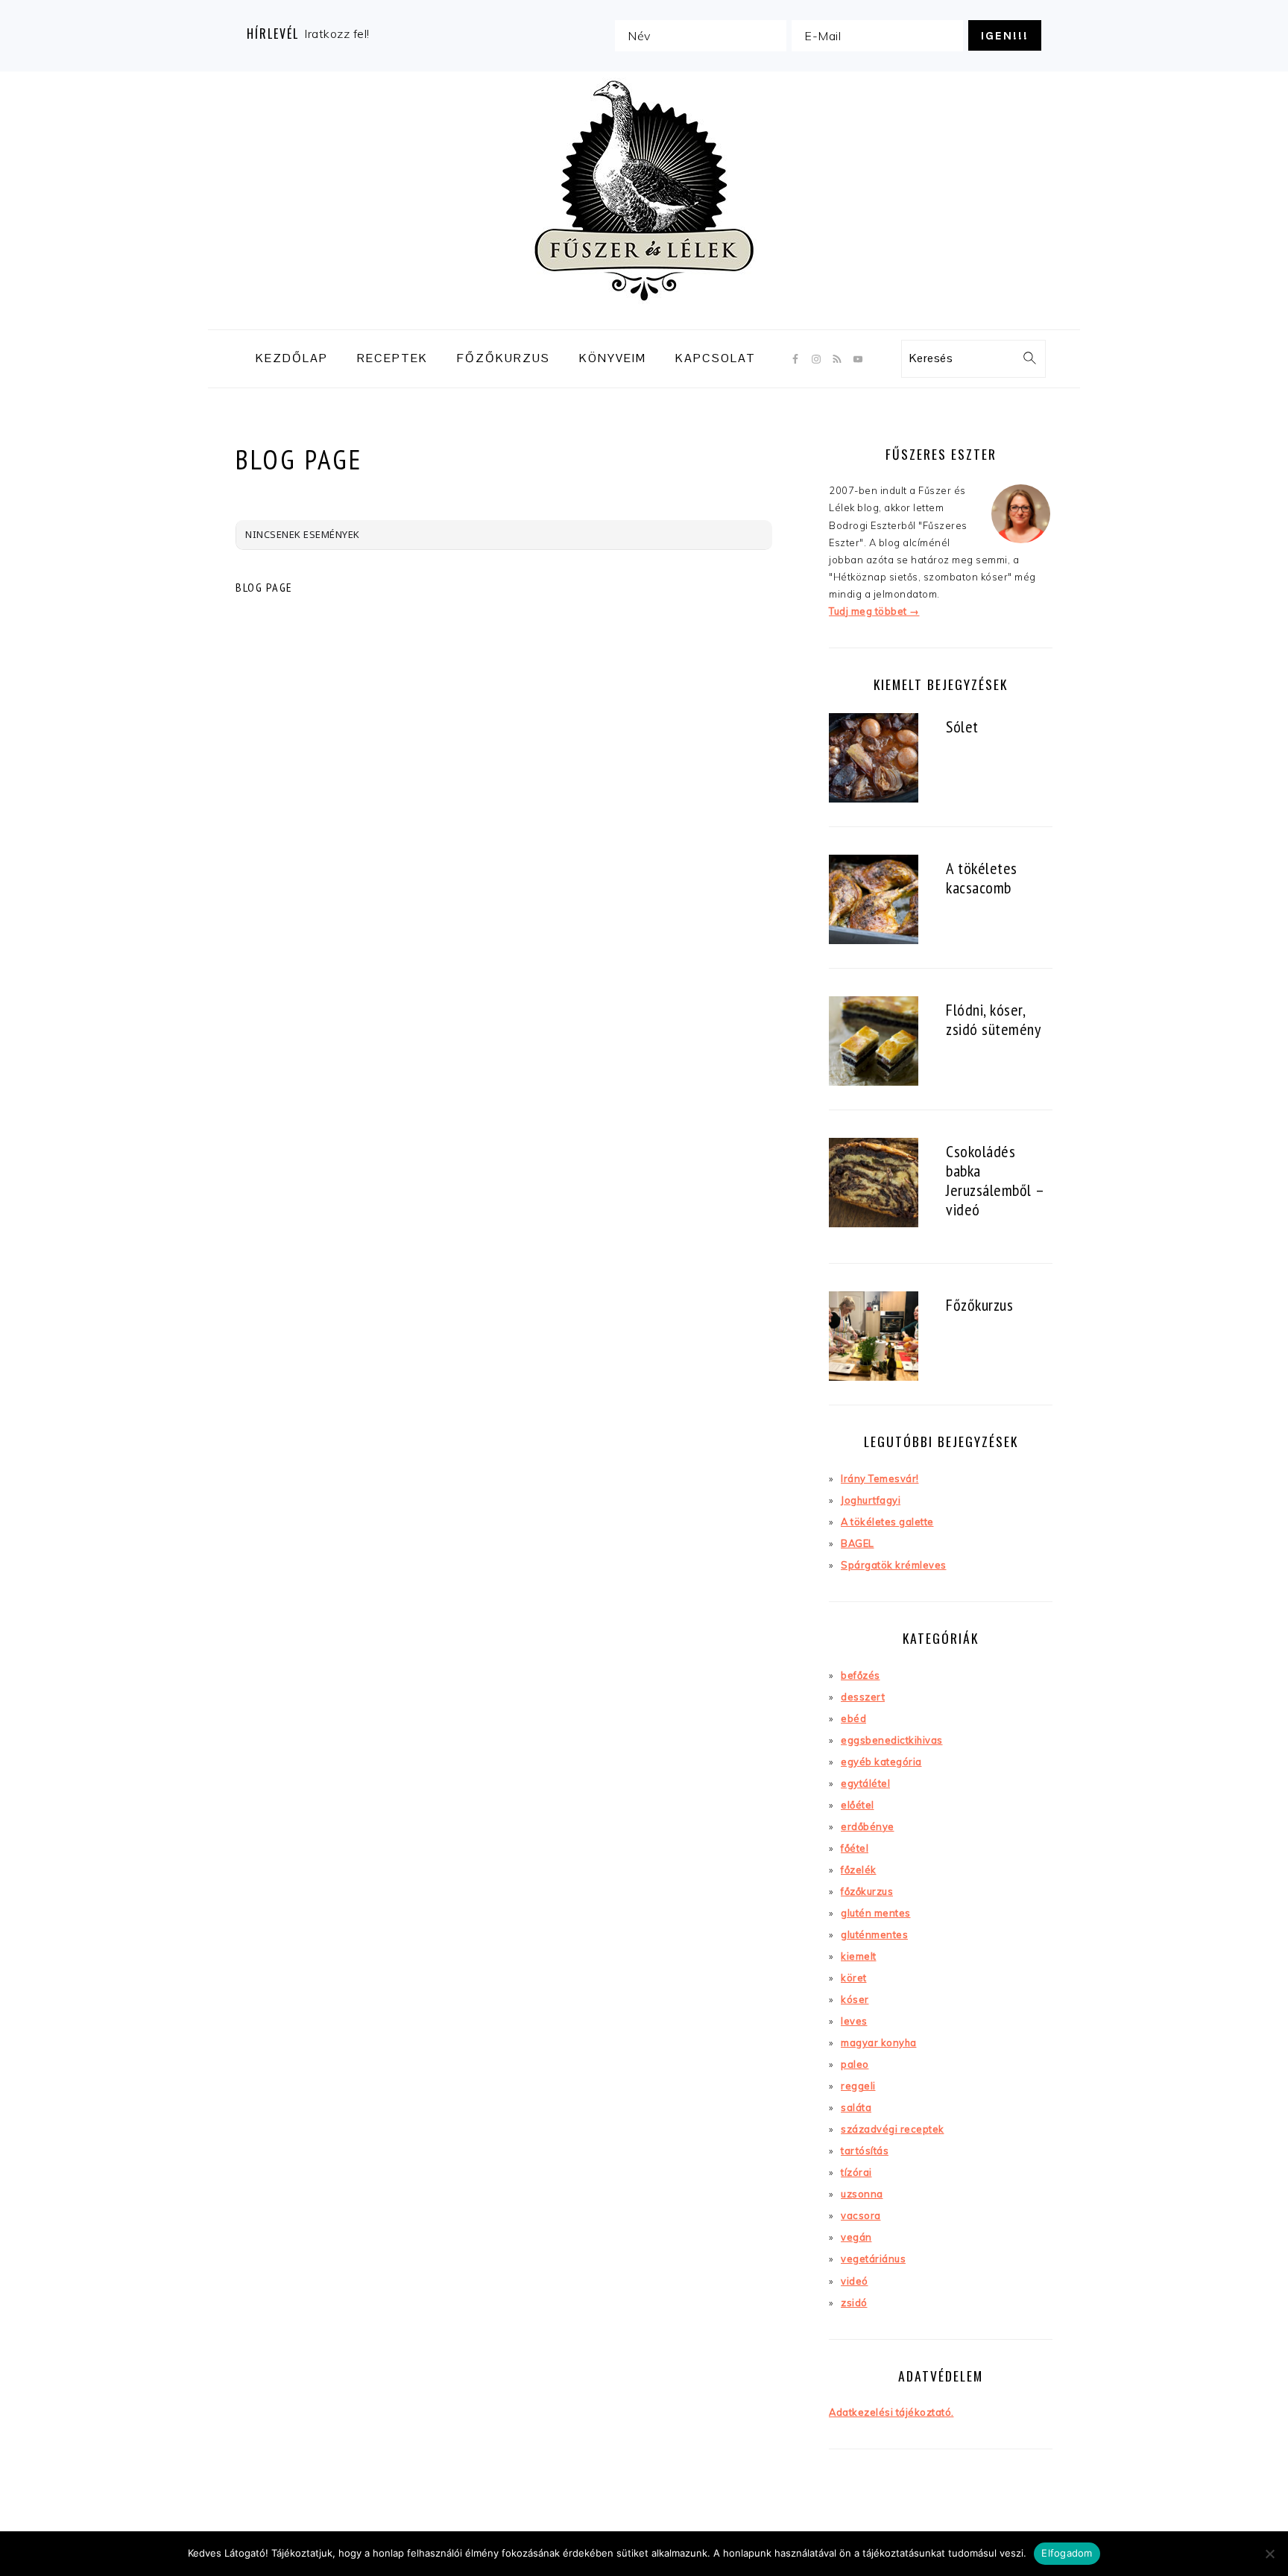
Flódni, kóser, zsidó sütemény (993, 1019)
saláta (856, 2107)
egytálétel (865, 1783)
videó (855, 2281)
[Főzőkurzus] (874, 1338)
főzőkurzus (867, 1891)
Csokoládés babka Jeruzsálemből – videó (995, 1180)
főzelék (859, 1870)
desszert (863, 1697)
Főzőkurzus (979, 1304)
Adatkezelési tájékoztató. (891, 2412)
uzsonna (862, 2194)
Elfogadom (1067, 2553)
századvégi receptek (893, 2129)
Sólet (962, 726)
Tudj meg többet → (874, 611)
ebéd (853, 1718)
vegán (856, 2237)
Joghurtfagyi (871, 1500)
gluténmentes (874, 1934)
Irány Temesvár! (880, 1478)
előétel (858, 1805)
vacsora (861, 2215)
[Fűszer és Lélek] (644, 317)
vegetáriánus (873, 2259)
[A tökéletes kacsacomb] (874, 901)
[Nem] (1269, 2554)
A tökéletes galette (887, 1522)
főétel (855, 1848)
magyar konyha (879, 2042)
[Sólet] (874, 760)
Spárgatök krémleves (894, 1565)
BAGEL (858, 1543)
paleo (855, 2064)
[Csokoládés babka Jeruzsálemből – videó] (874, 1184)
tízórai (856, 2172)
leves (854, 2021)
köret (854, 1978)
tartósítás (865, 2151)
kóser (855, 1999)
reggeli (858, 2086)
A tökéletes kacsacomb (982, 877)
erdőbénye (868, 1826)
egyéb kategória (881, 1762)
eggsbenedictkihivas (892, 1740)
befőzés (861, 1675)
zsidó (854, 2303)
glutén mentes (876, 1913)
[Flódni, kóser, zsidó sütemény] (874, 1043)
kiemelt (859, 1956)
